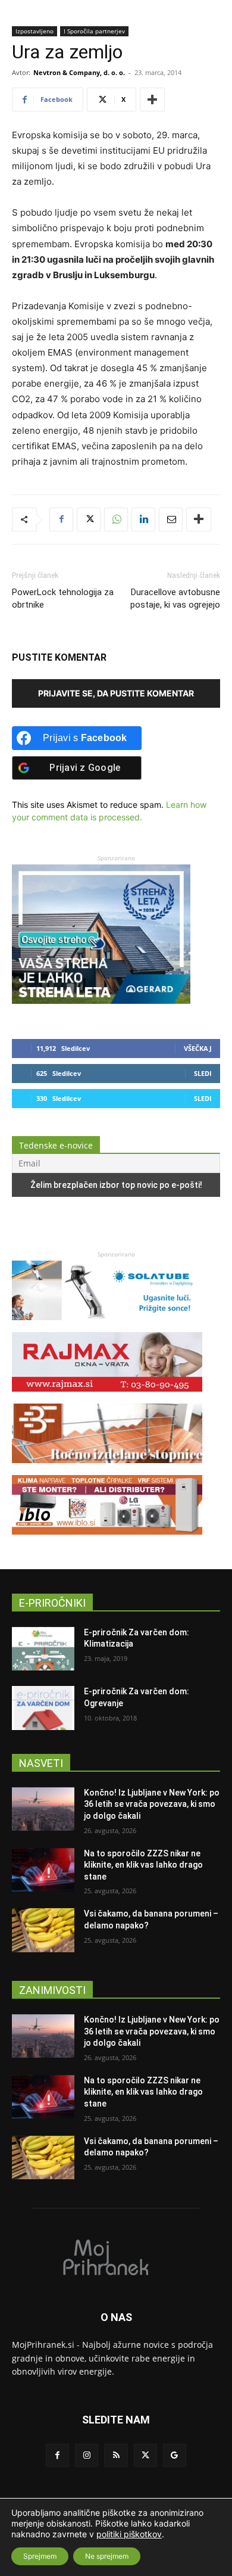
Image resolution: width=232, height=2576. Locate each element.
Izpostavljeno (35, 31)
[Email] (171, 519)
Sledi (203, 1073)
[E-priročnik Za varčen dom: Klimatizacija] (43, 1649)
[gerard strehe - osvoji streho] (101, 1001)
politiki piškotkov (129, 2534)
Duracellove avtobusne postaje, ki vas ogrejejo (175, 598)
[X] (89, 519)
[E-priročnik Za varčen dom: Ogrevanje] (43, 1708)
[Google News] (175, 2455)
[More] (152, 99)
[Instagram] (87, 2455)
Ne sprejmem (107, 2556)
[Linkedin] (143, 519)
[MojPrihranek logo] (116, 2257)
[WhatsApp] (116, 519)
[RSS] (116, 2455)
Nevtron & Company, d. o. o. (79, 72)
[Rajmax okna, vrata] (107, 1397)
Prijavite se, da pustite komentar (116, 693)
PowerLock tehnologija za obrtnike (63, 598)
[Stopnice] (107, 1469)
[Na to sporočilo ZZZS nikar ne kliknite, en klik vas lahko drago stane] (43, 1870)
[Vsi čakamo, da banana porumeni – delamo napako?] (43, 1930)
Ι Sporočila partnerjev (94, 31)
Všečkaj (198, 1048)
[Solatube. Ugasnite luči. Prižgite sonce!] (107, 1326)
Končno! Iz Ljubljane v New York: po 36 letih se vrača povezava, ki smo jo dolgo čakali (152, 1804)
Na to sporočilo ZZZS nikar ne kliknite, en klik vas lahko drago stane (143, 1865)
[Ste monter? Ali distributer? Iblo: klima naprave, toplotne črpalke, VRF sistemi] (107, 1540)
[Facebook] (61, 519)
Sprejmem (40, 2556)
